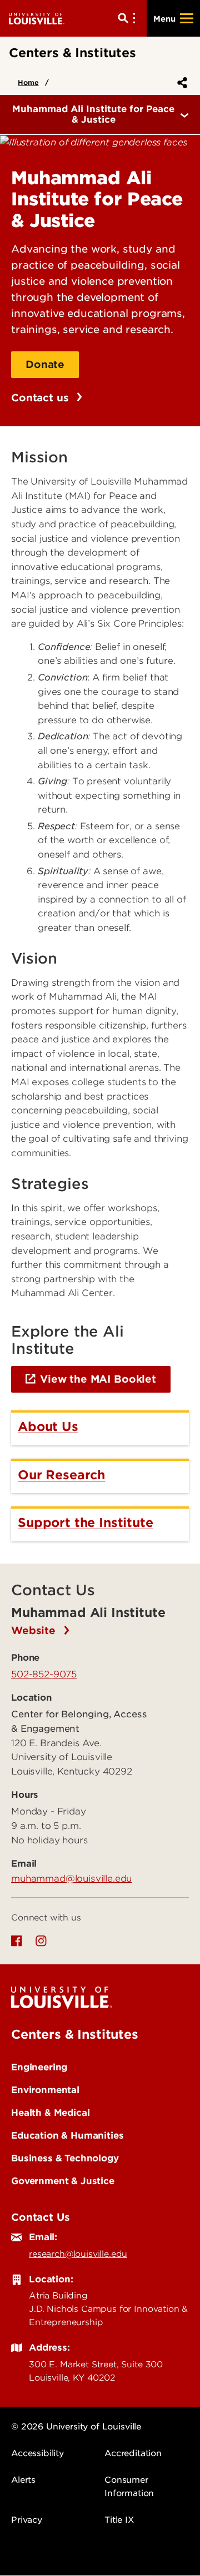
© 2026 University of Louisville (76, 2427)
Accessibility (37, 2453)
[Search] (129, 18)
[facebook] (17, 1941)
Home (28, 82)
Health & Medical (50, 2113)
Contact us (41, 398)
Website (35, 1630)
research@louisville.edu (78, 2254)
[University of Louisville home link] (37, 18)
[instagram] (41, 1941)
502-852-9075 (44, 1674)
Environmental (45, 2090)
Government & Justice (63, 2181)
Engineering (39, 2067)
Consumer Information (129, 2487)
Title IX (119, 2520)
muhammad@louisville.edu (71, 1878)
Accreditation (133, 2453)
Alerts (23, 2480)
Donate (45, 364)
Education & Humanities (67, 2135)
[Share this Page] (180, 83)
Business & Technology (65, 2158)
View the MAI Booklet (98, 1379)
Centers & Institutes (75, 2034)
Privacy (27, 2520)
